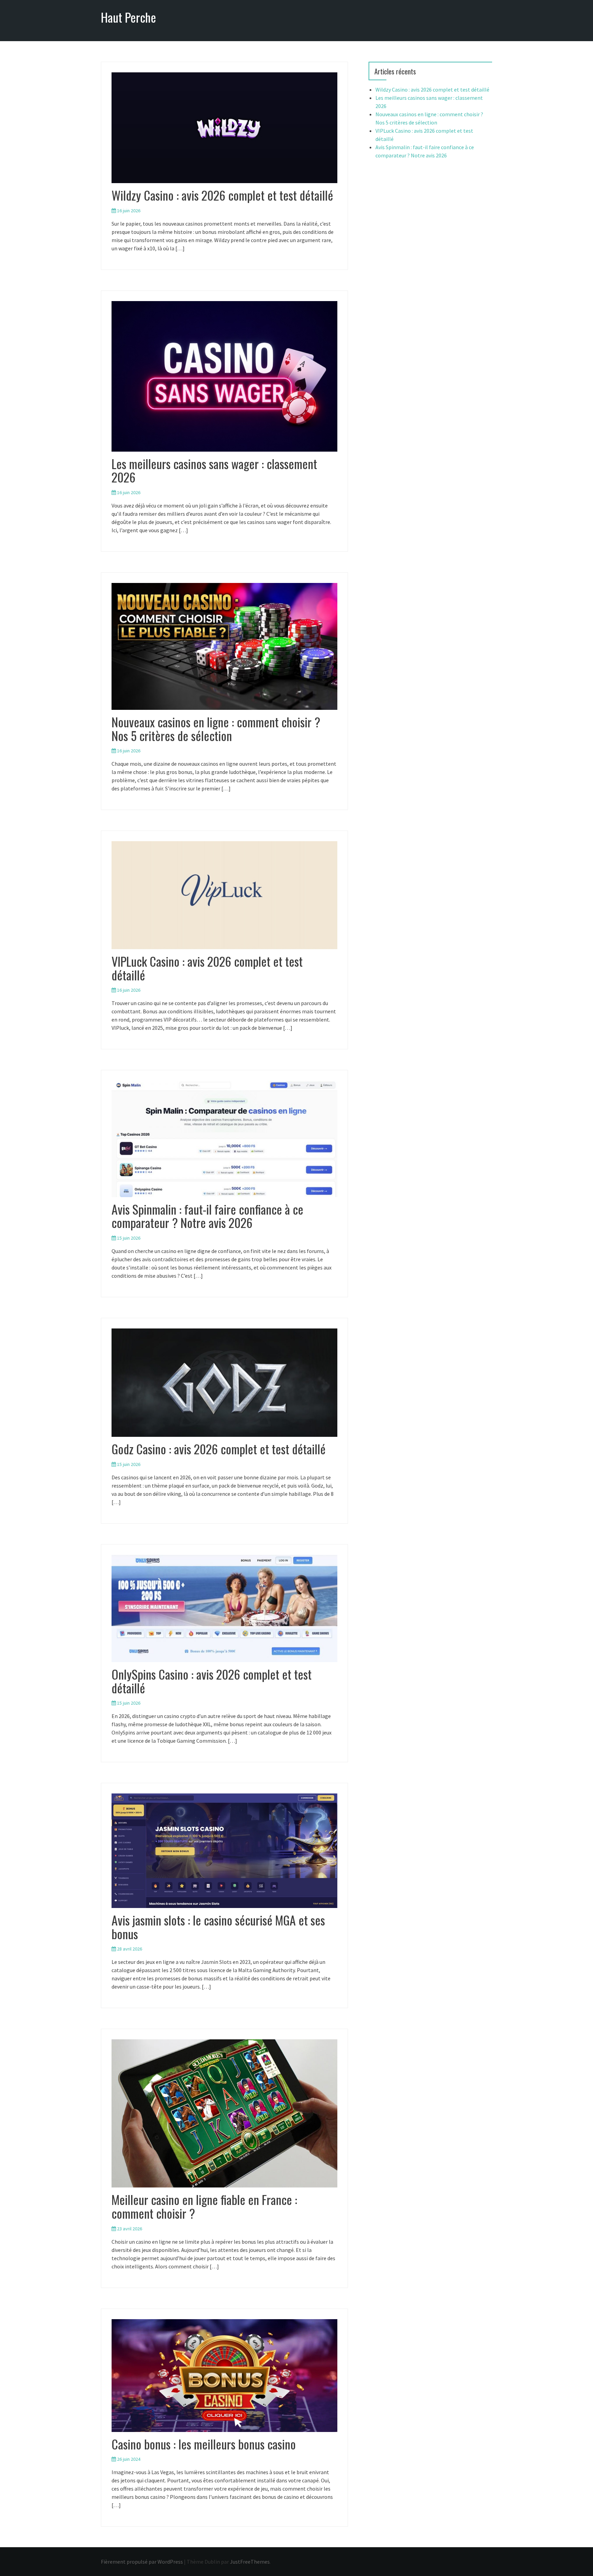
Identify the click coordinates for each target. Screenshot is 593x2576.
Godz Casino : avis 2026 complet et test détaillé (219, 1449)
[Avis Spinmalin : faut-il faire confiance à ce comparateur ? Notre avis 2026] (224, 1138)
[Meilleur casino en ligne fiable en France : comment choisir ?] (224, 2113)
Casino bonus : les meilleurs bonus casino (204, 2444)
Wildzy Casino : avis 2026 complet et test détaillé (222, 195)
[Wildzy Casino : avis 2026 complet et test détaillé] (224, 127)
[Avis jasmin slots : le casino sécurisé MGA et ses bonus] (224, 1850)
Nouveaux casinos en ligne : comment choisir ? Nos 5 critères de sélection (216, 729)
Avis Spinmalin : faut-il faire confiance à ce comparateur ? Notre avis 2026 (207, 1216)
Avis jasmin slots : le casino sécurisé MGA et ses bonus (218, 1927)
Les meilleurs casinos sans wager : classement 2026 (214, 470)
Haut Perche (129, 17)
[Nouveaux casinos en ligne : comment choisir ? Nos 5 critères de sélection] (224, 646)
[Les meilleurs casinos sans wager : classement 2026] (224, 375)
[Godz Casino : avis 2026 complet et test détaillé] (224, 1382)
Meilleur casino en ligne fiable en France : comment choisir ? (204, 2206)
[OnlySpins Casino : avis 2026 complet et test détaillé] (224, 1608)
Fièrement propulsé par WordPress (142, 2562)
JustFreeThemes (250, 2562)
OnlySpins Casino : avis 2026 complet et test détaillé (212, 1681)
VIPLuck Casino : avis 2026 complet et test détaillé (207, 968)
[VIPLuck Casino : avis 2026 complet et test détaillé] (224, 895)
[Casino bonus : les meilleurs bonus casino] (224, 2375)
